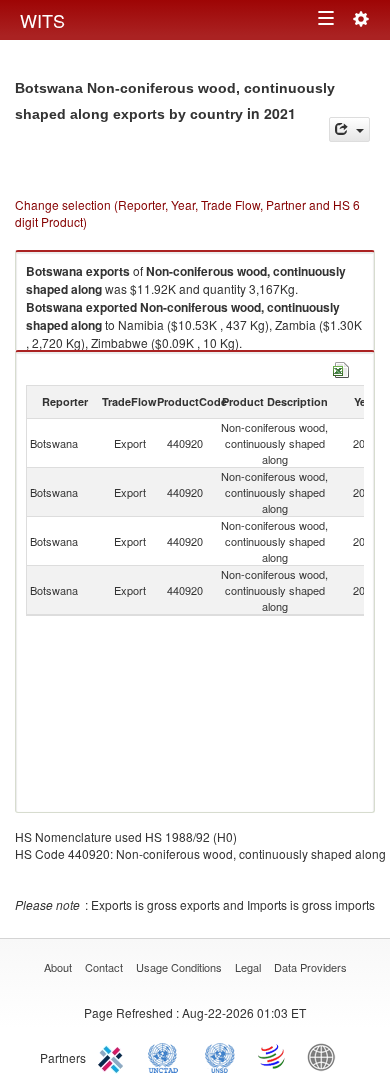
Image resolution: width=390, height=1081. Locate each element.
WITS (42, 20)
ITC (114, 1056)
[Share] (349, 129)
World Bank (326, 1056)
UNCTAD (167, 1056)
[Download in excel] (341, 367)
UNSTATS (220, 1056)
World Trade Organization (273, 1056)
